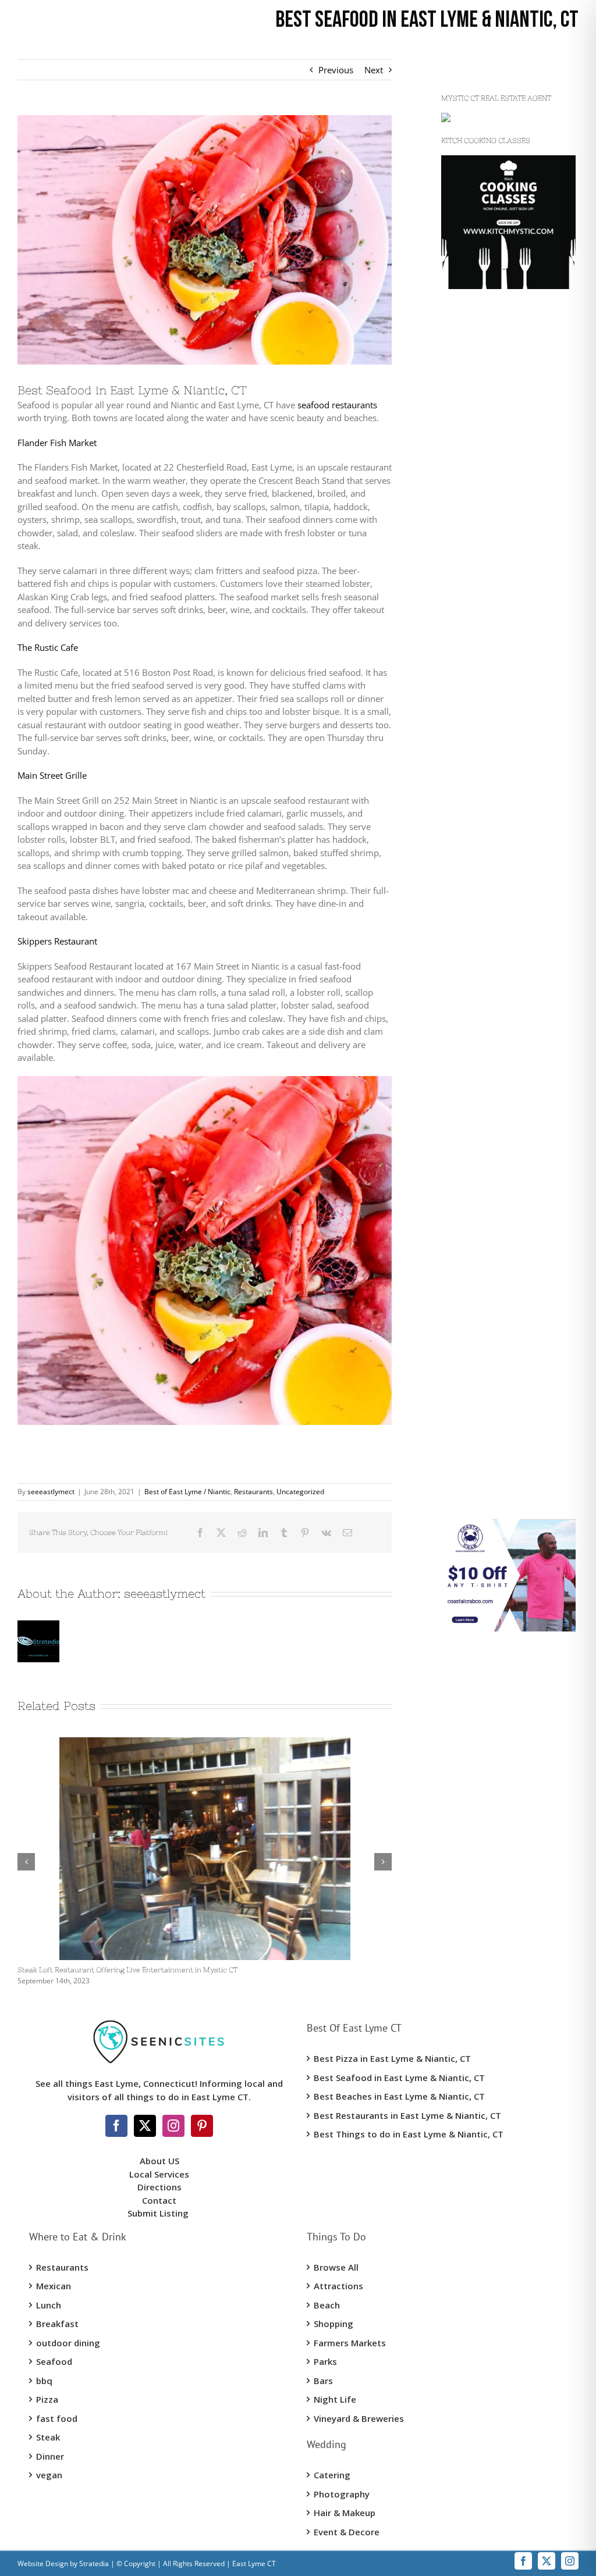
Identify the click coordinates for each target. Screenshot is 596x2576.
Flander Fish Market (57, 443)
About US (159, 2161)
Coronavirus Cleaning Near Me (502, 1109)
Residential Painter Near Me (496, 1327)
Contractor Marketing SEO (493, 598)
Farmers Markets (350, 2343)
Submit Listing (159, 2213)
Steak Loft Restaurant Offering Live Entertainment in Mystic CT (127, 1970)
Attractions (338, 2286)
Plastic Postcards (475, 999)
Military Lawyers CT (480, 1043)
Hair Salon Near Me (480, 1239)
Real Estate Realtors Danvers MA (505, 1370)
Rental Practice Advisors (489, 1479)
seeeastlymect (51, 1492)
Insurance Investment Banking (502, 1174)
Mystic (454, 402)
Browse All (336, 2267)
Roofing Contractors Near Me (499, 799)
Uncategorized (300, 1492)
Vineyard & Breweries (359, 2418)
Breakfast (57, 2324)
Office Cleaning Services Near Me (507, 1130)
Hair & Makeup (345, 2513)
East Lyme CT (468, 446)
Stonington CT (469, 467)
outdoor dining (68, 2343)
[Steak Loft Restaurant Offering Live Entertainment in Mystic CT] (205, 1743)
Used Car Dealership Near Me (500, 554)
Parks (325, 2361)
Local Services (159, 2174)
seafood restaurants (337, 405)
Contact (159, 2200)
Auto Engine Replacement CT (498, 1283)
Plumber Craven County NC (496, 899)
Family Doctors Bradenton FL (500, 1392)
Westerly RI (464, 423)
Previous (336, 70)
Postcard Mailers (474, 576)
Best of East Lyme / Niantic (187, 1492)
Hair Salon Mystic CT (482, 1261)
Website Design (43, 2563)
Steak (48, 2437)
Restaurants (253, 1492)
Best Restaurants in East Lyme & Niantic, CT (407, 2115)
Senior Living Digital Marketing (502, 755)
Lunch (49, 2305)
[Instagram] (173, 2126)
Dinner (50, 2456)
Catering (332, 2475)
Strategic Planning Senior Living (504, 777)
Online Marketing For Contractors (508, 1414)
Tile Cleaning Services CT (490, 1086)
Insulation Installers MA (488, 956)
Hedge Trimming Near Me (493, 877)
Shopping (334, 2324)
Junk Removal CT (475, 511)
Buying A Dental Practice (490, 1458)
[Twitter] (145, 2126)
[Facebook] (116, 2126)
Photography (342, 2494)
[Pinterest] (202, 2126)
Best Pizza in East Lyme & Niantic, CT (392, 2058)
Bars (323, 2381)
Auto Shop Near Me (480, 1305)
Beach (327, 2305)
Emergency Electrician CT (491, 1217)
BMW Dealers (468, 533)
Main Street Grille (52, 775)
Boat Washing (469, 1501)
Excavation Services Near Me (498, 489)
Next (374, 70)
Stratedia (94, 2563)
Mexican (54, 2286)
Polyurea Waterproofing (489, 711)
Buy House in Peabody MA (494, 1348)
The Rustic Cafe (48, 647)
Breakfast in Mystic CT (485, 1152)
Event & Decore (347, 2532)
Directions (159, 2187)
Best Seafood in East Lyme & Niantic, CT (399, 2078)
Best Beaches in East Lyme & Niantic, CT (399, 2096)
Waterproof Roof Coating (491, 655)
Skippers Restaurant (57, 941)
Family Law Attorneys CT (490, 1021)
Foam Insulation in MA (486, 978)
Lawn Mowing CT (475, 856)
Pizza (47, 2399)
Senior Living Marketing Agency (504, 733)
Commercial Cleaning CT (490, 1065)
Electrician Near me (480, 1196)
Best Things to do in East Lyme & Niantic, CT (409, 2134)
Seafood (54, 2361)
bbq (44, 2381)
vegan (49, 2475)
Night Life (335, 2399)
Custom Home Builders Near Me (506, 345)
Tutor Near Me (470, 1435)
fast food (57, 2418)
